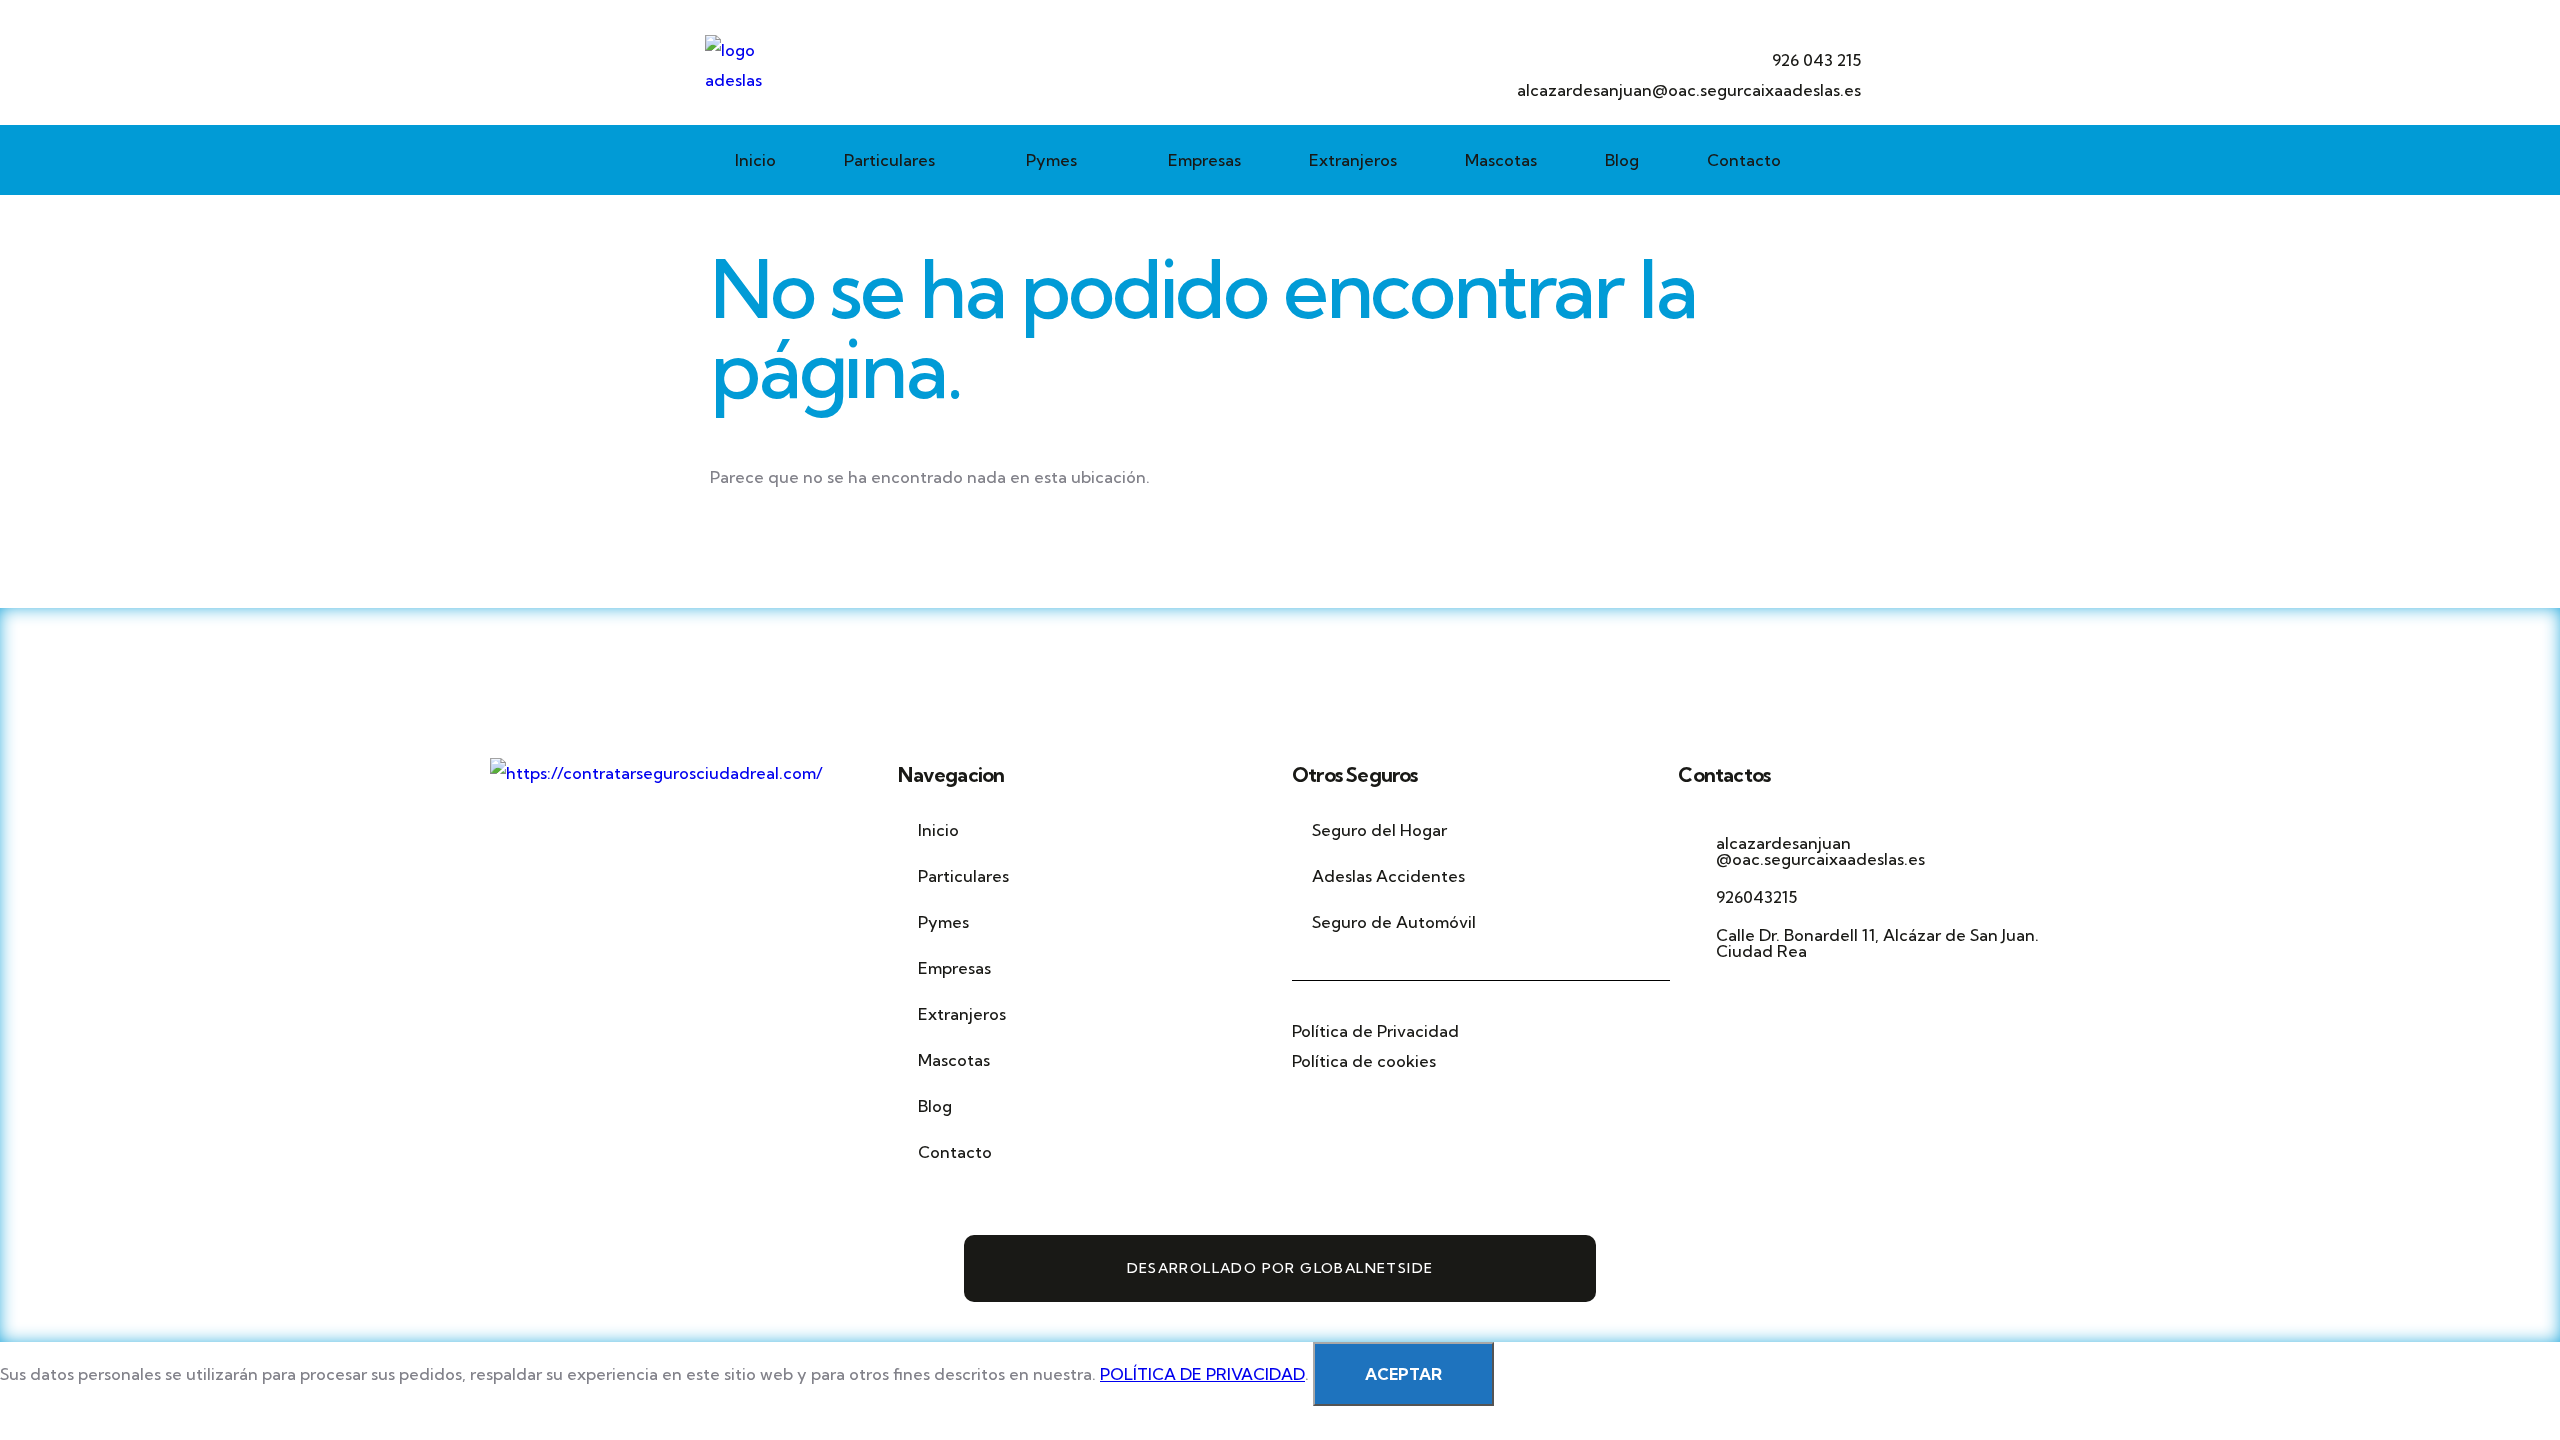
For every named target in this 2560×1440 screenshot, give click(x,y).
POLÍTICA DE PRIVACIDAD (1202, 1374)
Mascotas (1501, 160)
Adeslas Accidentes (1388, 876)
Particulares (889, 160)
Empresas (1204, 160)
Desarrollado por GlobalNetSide (1280, 1268)
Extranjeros (1353, 160)
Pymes (1051, 160)
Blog (1622, 160)
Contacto (1744, 160)
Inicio (755, 160)
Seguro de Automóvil (1394, 922)
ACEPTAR (1403, 1374)
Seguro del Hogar (1381, 830)
